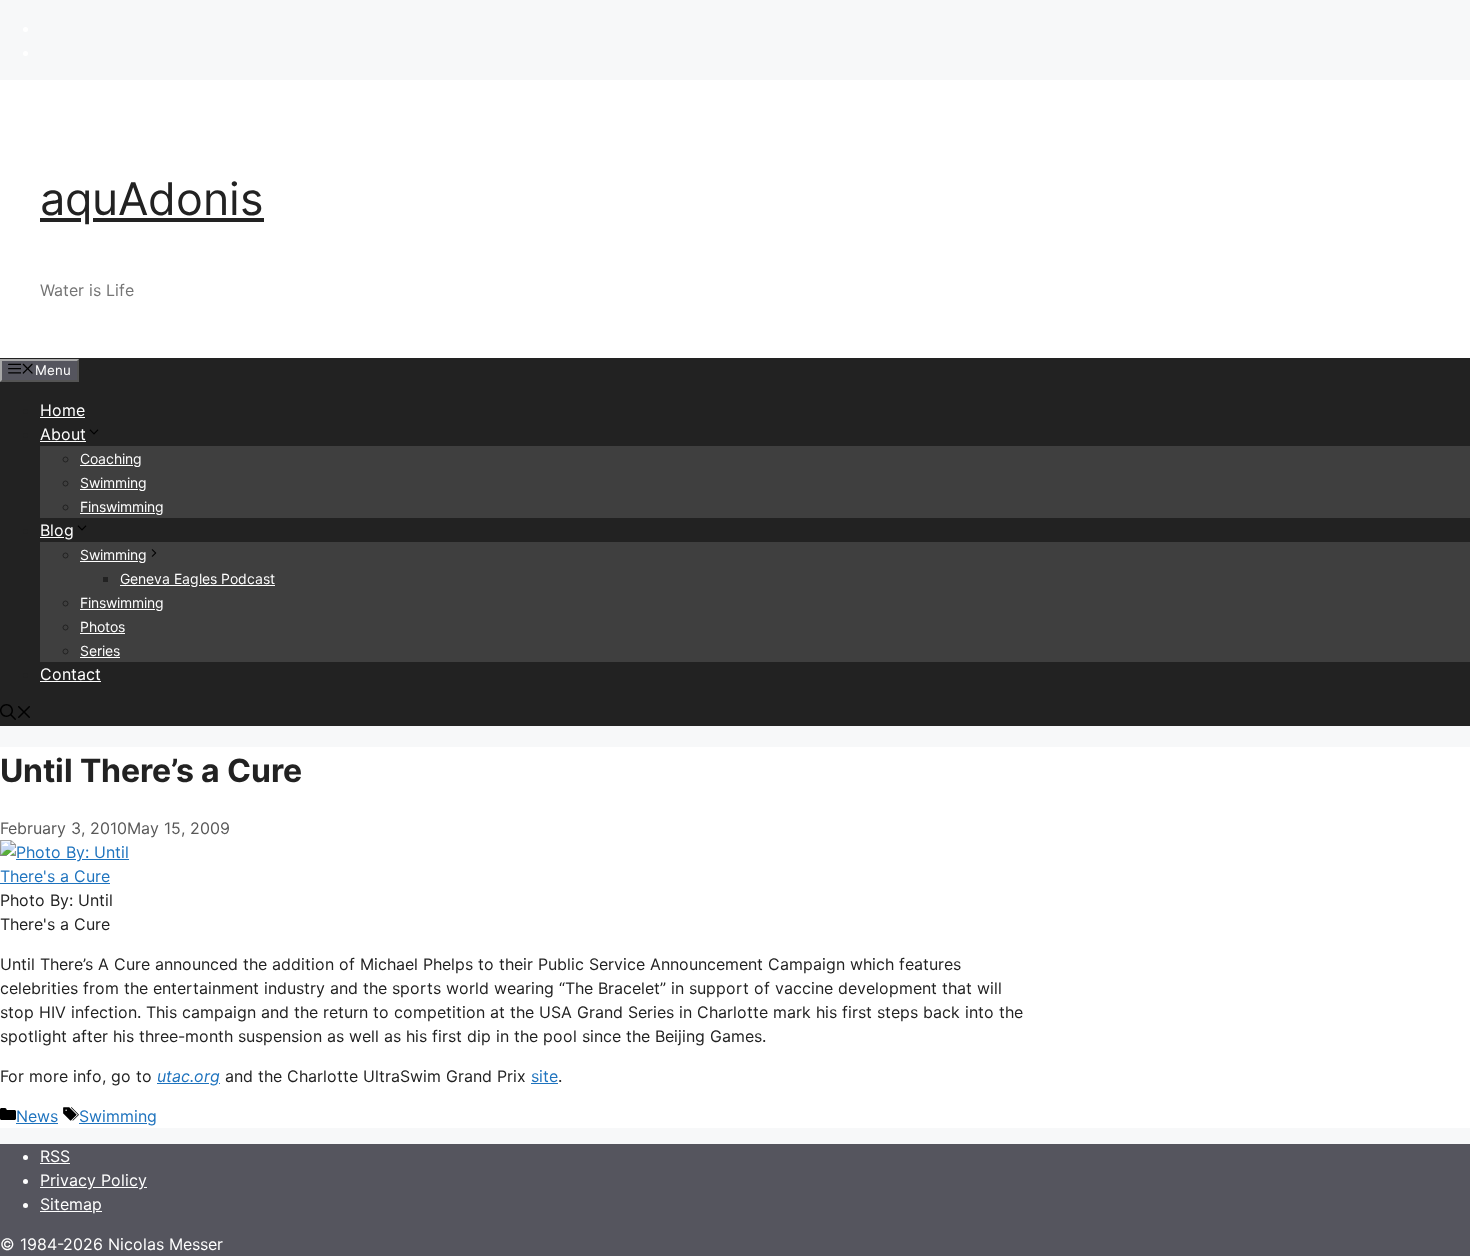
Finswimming (122, 506)
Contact (70, 674)
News (37, 1116)
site (544, 1076)
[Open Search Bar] (16, 714)
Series (100, 650)
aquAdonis (152, 198)
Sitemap (71, 1204)
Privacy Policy (93, 1180)
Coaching (111, 458)
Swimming (113, 482)
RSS (55, 1156)
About (63, 434)
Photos (102, 626)
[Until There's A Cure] (70, 876)
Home (62, 410)
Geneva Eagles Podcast (197, 578)
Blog (57, 530)
